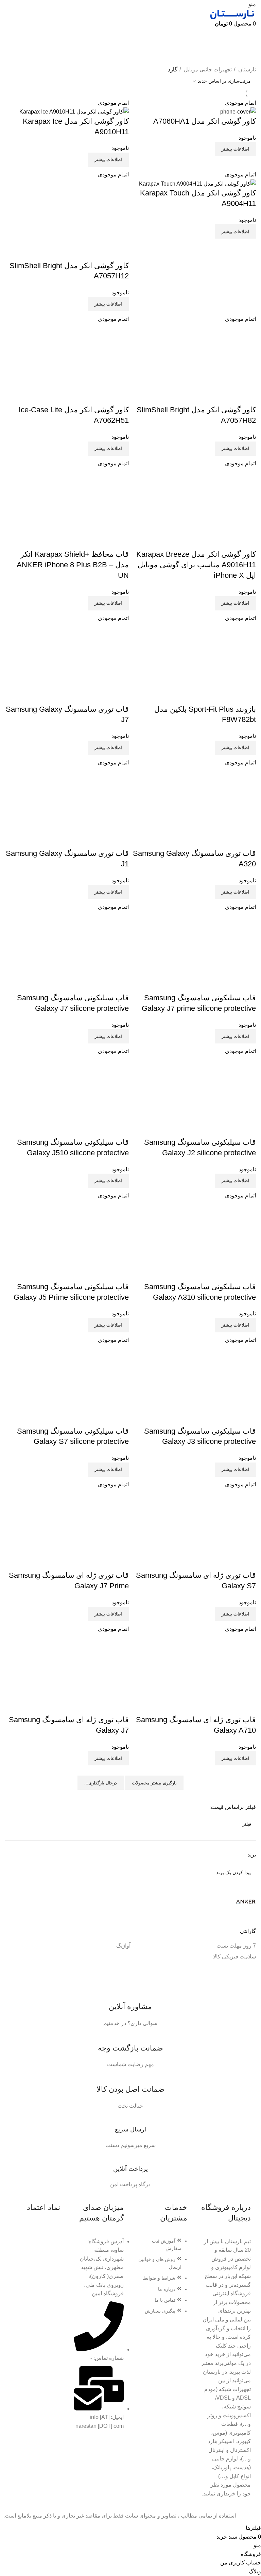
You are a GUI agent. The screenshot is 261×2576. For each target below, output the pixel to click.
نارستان (246, 70)
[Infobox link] (130, 2007)
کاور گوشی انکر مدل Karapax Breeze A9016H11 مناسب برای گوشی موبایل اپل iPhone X (196, 565)
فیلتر (247, 1824)
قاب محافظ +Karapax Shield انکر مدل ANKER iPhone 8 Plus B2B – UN (73, 565)
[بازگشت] (247, 37)
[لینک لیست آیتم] (162, 2279)
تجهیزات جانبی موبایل (207, 70)
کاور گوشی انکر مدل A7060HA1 (205, 121)
